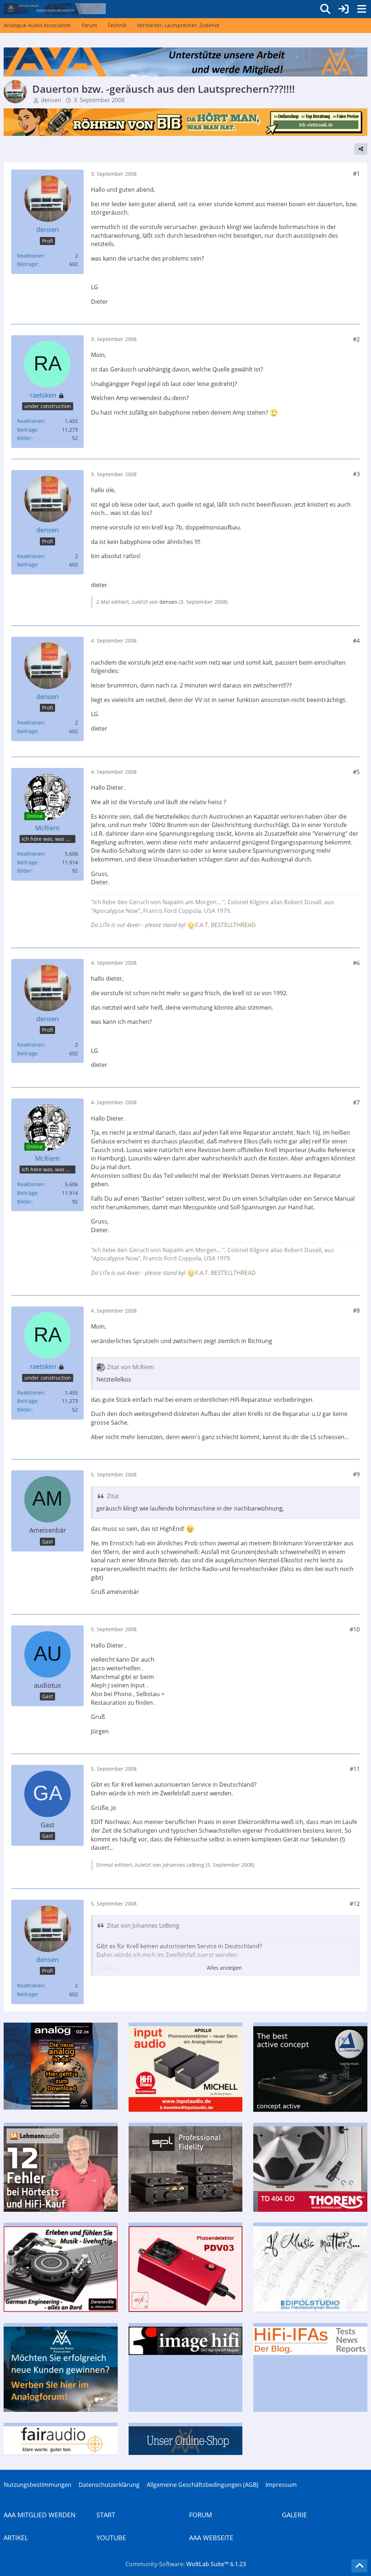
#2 (356, 339)
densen (51, 100)
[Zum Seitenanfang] (359, 2566)
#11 (355, 1769)
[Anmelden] (343, 9)
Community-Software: (186, 2564)
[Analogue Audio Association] (55, 9)
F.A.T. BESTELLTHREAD (226, 925)
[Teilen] (361, 149)
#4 (356, 641)
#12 (355, 1904)
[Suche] (325, 9)
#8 (356, 1310)
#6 (356, 963)
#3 (356, 474)
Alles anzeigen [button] (224, 1968)
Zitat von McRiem (130, 1367)
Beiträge (27, 264)
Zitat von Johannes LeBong (143, 1925)
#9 (356, 1474)
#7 (356, 1102)
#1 (356, 174)
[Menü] (362, 9)
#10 (355, 1629)
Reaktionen (31, 256)
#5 (356, 772)
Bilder (24, 438)
